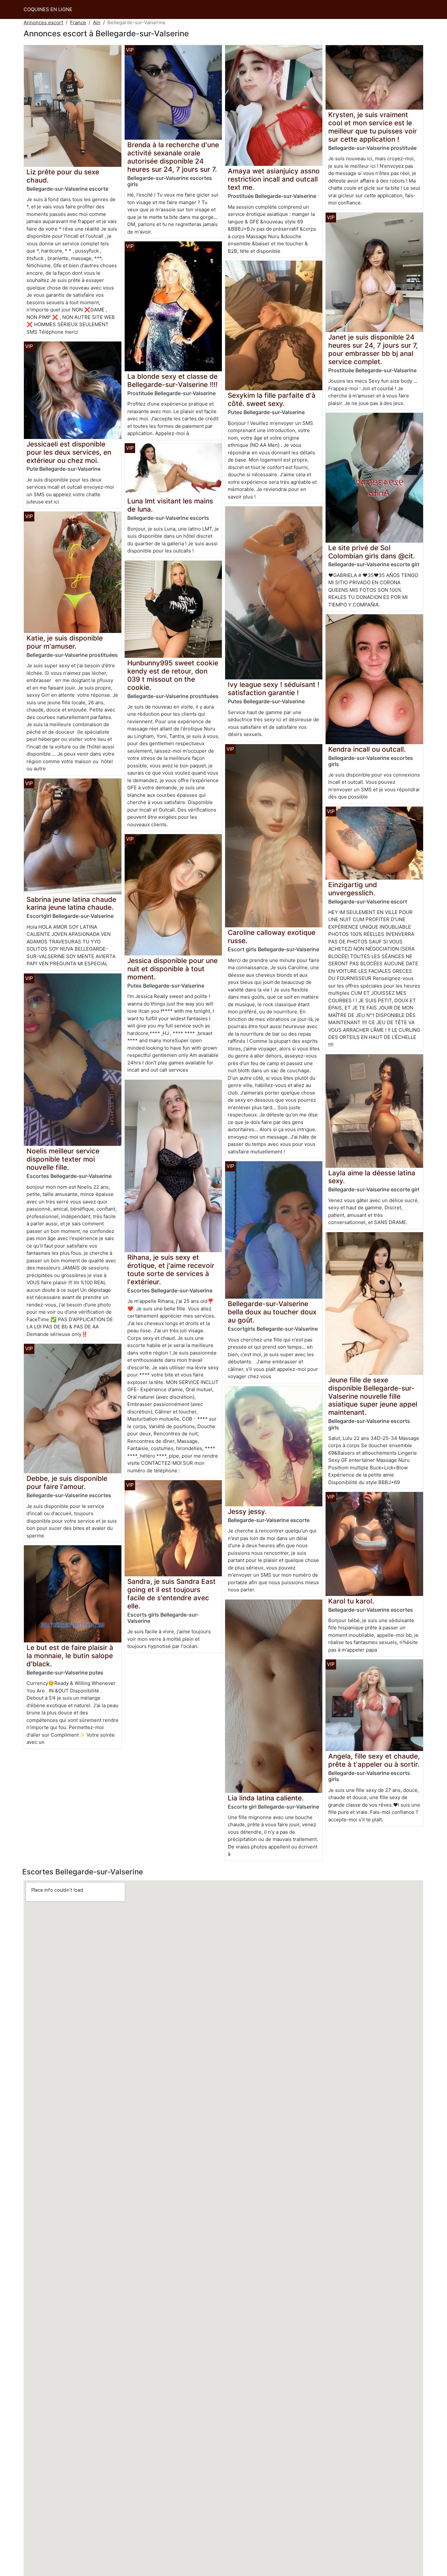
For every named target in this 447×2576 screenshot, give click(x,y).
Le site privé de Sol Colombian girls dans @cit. (372, 552)
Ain (97, 22)
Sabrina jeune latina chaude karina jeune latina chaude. (71, 903)
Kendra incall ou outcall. (367, 749)
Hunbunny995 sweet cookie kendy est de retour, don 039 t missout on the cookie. (173, 675)
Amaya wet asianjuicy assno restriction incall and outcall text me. (274, 179)
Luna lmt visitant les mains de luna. (170, 505)
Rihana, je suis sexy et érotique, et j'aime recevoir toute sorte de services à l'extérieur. (171, 1270)
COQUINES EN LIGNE (48, 9)
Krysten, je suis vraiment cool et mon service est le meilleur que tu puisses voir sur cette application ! (373, 127)
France (78, 22)
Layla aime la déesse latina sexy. (372, 1177)
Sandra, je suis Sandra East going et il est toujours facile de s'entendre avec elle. (171, 1594)
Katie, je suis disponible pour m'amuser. (65, 642)
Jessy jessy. (247, 1511)
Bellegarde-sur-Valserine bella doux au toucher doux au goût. (272, 1312)
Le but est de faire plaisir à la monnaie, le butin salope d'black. (70, 1656)
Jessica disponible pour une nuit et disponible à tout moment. (172, 969)
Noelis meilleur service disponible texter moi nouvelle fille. (63, 1159)
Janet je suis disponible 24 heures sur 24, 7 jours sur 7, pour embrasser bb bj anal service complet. (373, 349)
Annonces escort (43, 22)
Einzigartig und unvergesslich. (353, 889)
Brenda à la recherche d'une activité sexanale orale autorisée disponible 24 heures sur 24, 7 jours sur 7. (173, 157)
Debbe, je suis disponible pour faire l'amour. (67, 1482)
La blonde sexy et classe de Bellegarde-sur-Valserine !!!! (172, 380)
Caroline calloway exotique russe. (272, 937)
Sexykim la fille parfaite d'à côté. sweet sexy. (272, 399)
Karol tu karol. (351, 1601)
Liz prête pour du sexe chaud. (63, 176)
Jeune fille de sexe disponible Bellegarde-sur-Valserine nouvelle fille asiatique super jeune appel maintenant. (373, 1396)
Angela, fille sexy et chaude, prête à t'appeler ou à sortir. (374, 1760)
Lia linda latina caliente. (266, 1798)
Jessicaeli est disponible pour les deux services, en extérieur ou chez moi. (69, 452)
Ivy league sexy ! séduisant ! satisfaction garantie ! (274, 689)
